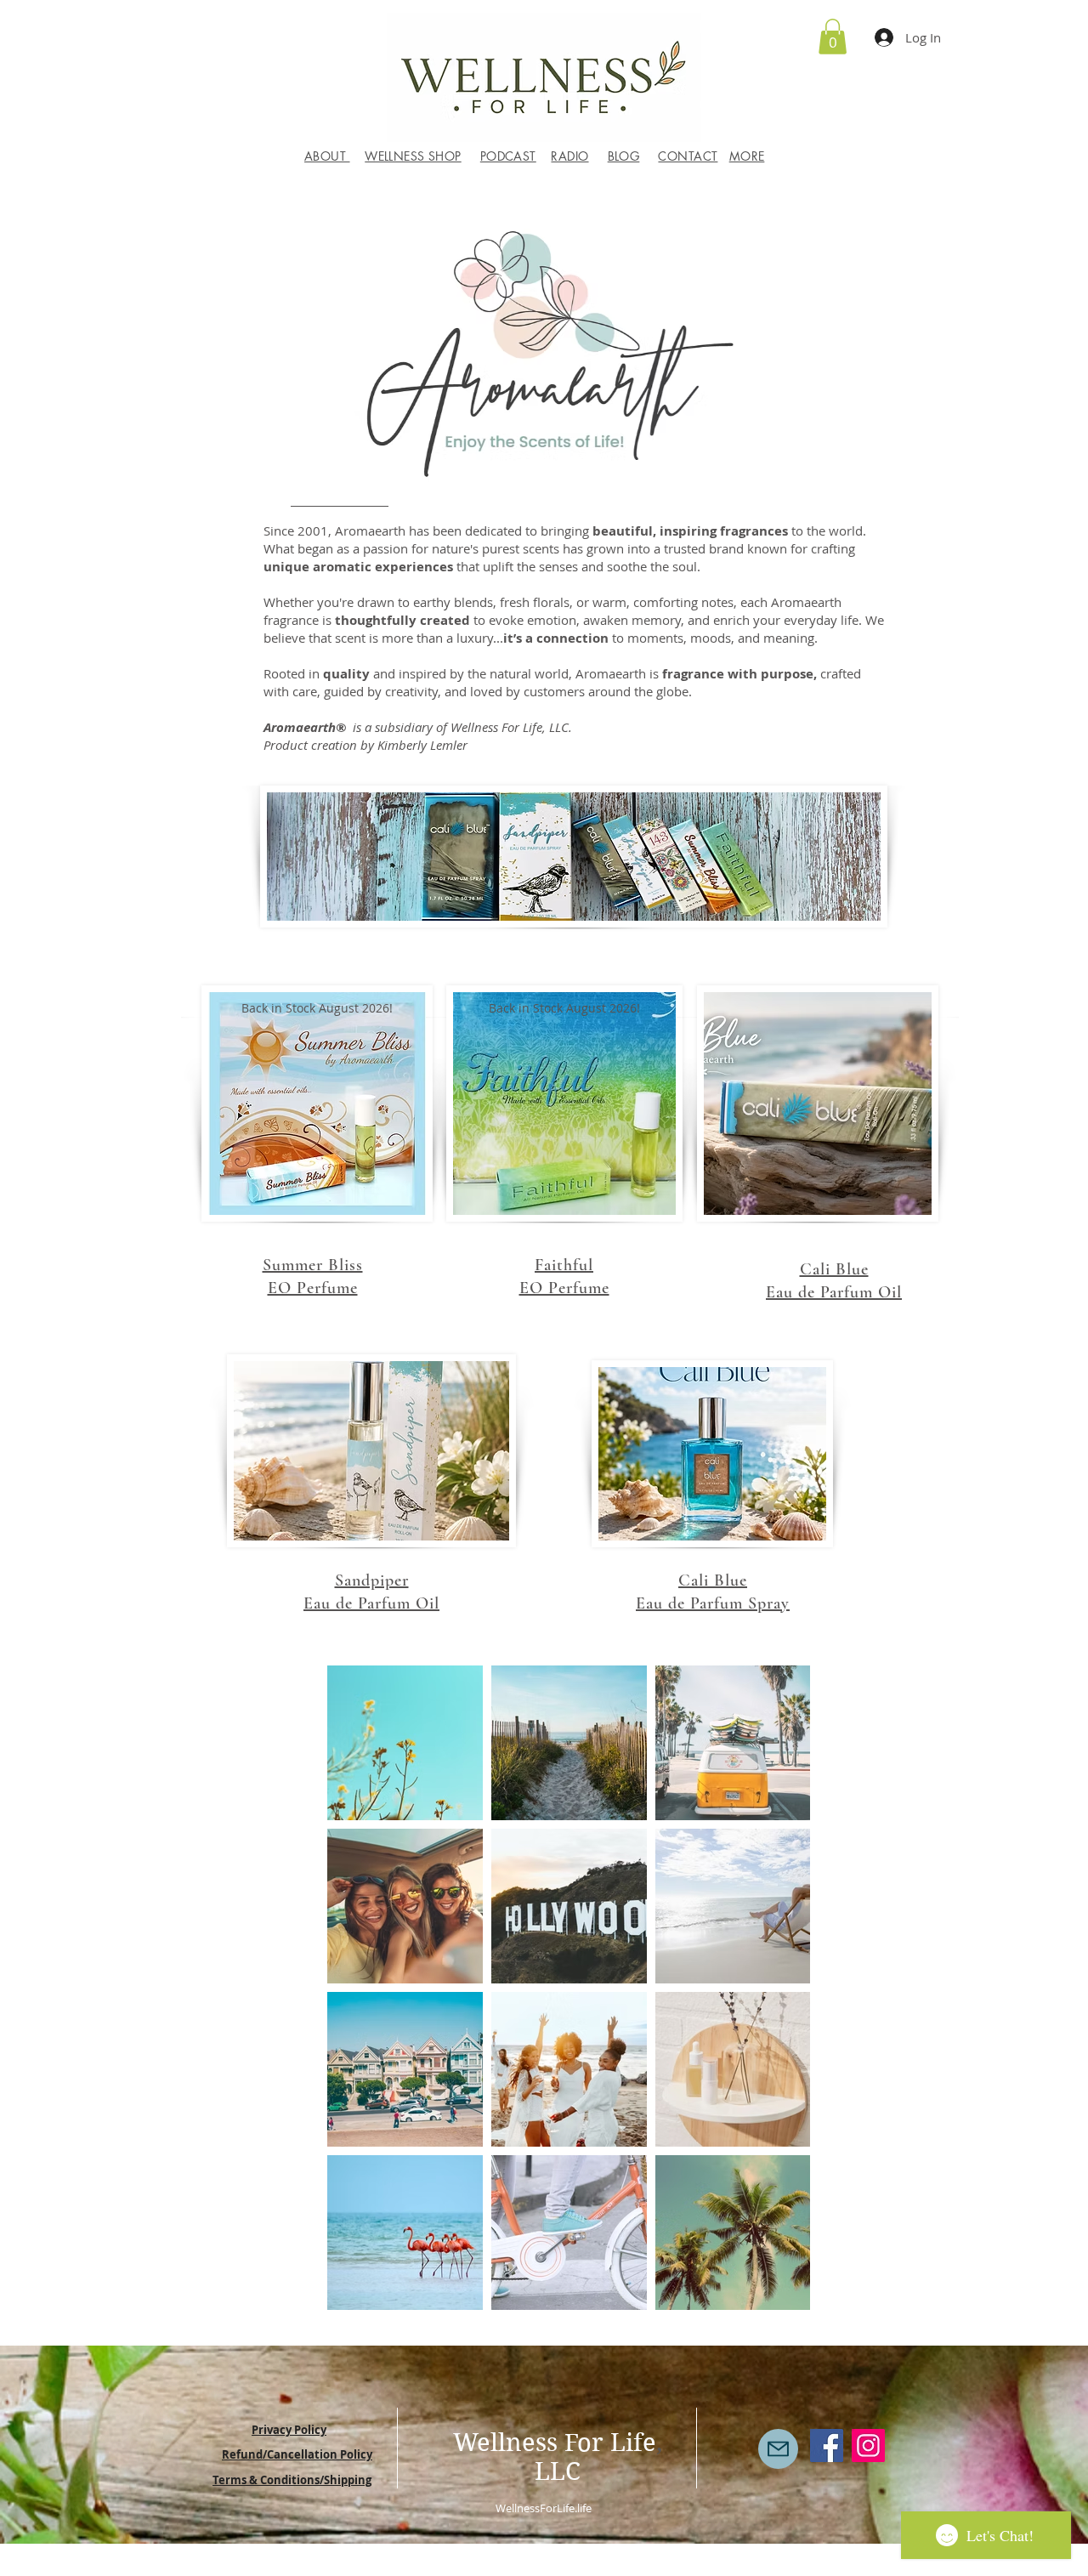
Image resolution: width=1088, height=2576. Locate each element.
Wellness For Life (555, 2443)
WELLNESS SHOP (413, 156)
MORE (747, 156)
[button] (833, 37)
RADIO (569, 156)
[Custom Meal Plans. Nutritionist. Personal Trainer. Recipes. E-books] (868, 2445)
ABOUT (327, 156)
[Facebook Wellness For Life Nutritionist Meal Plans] (827, 2445)
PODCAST (508, 156)
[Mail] (778, 2449)
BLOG (624, 156)
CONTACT (688, 156)
